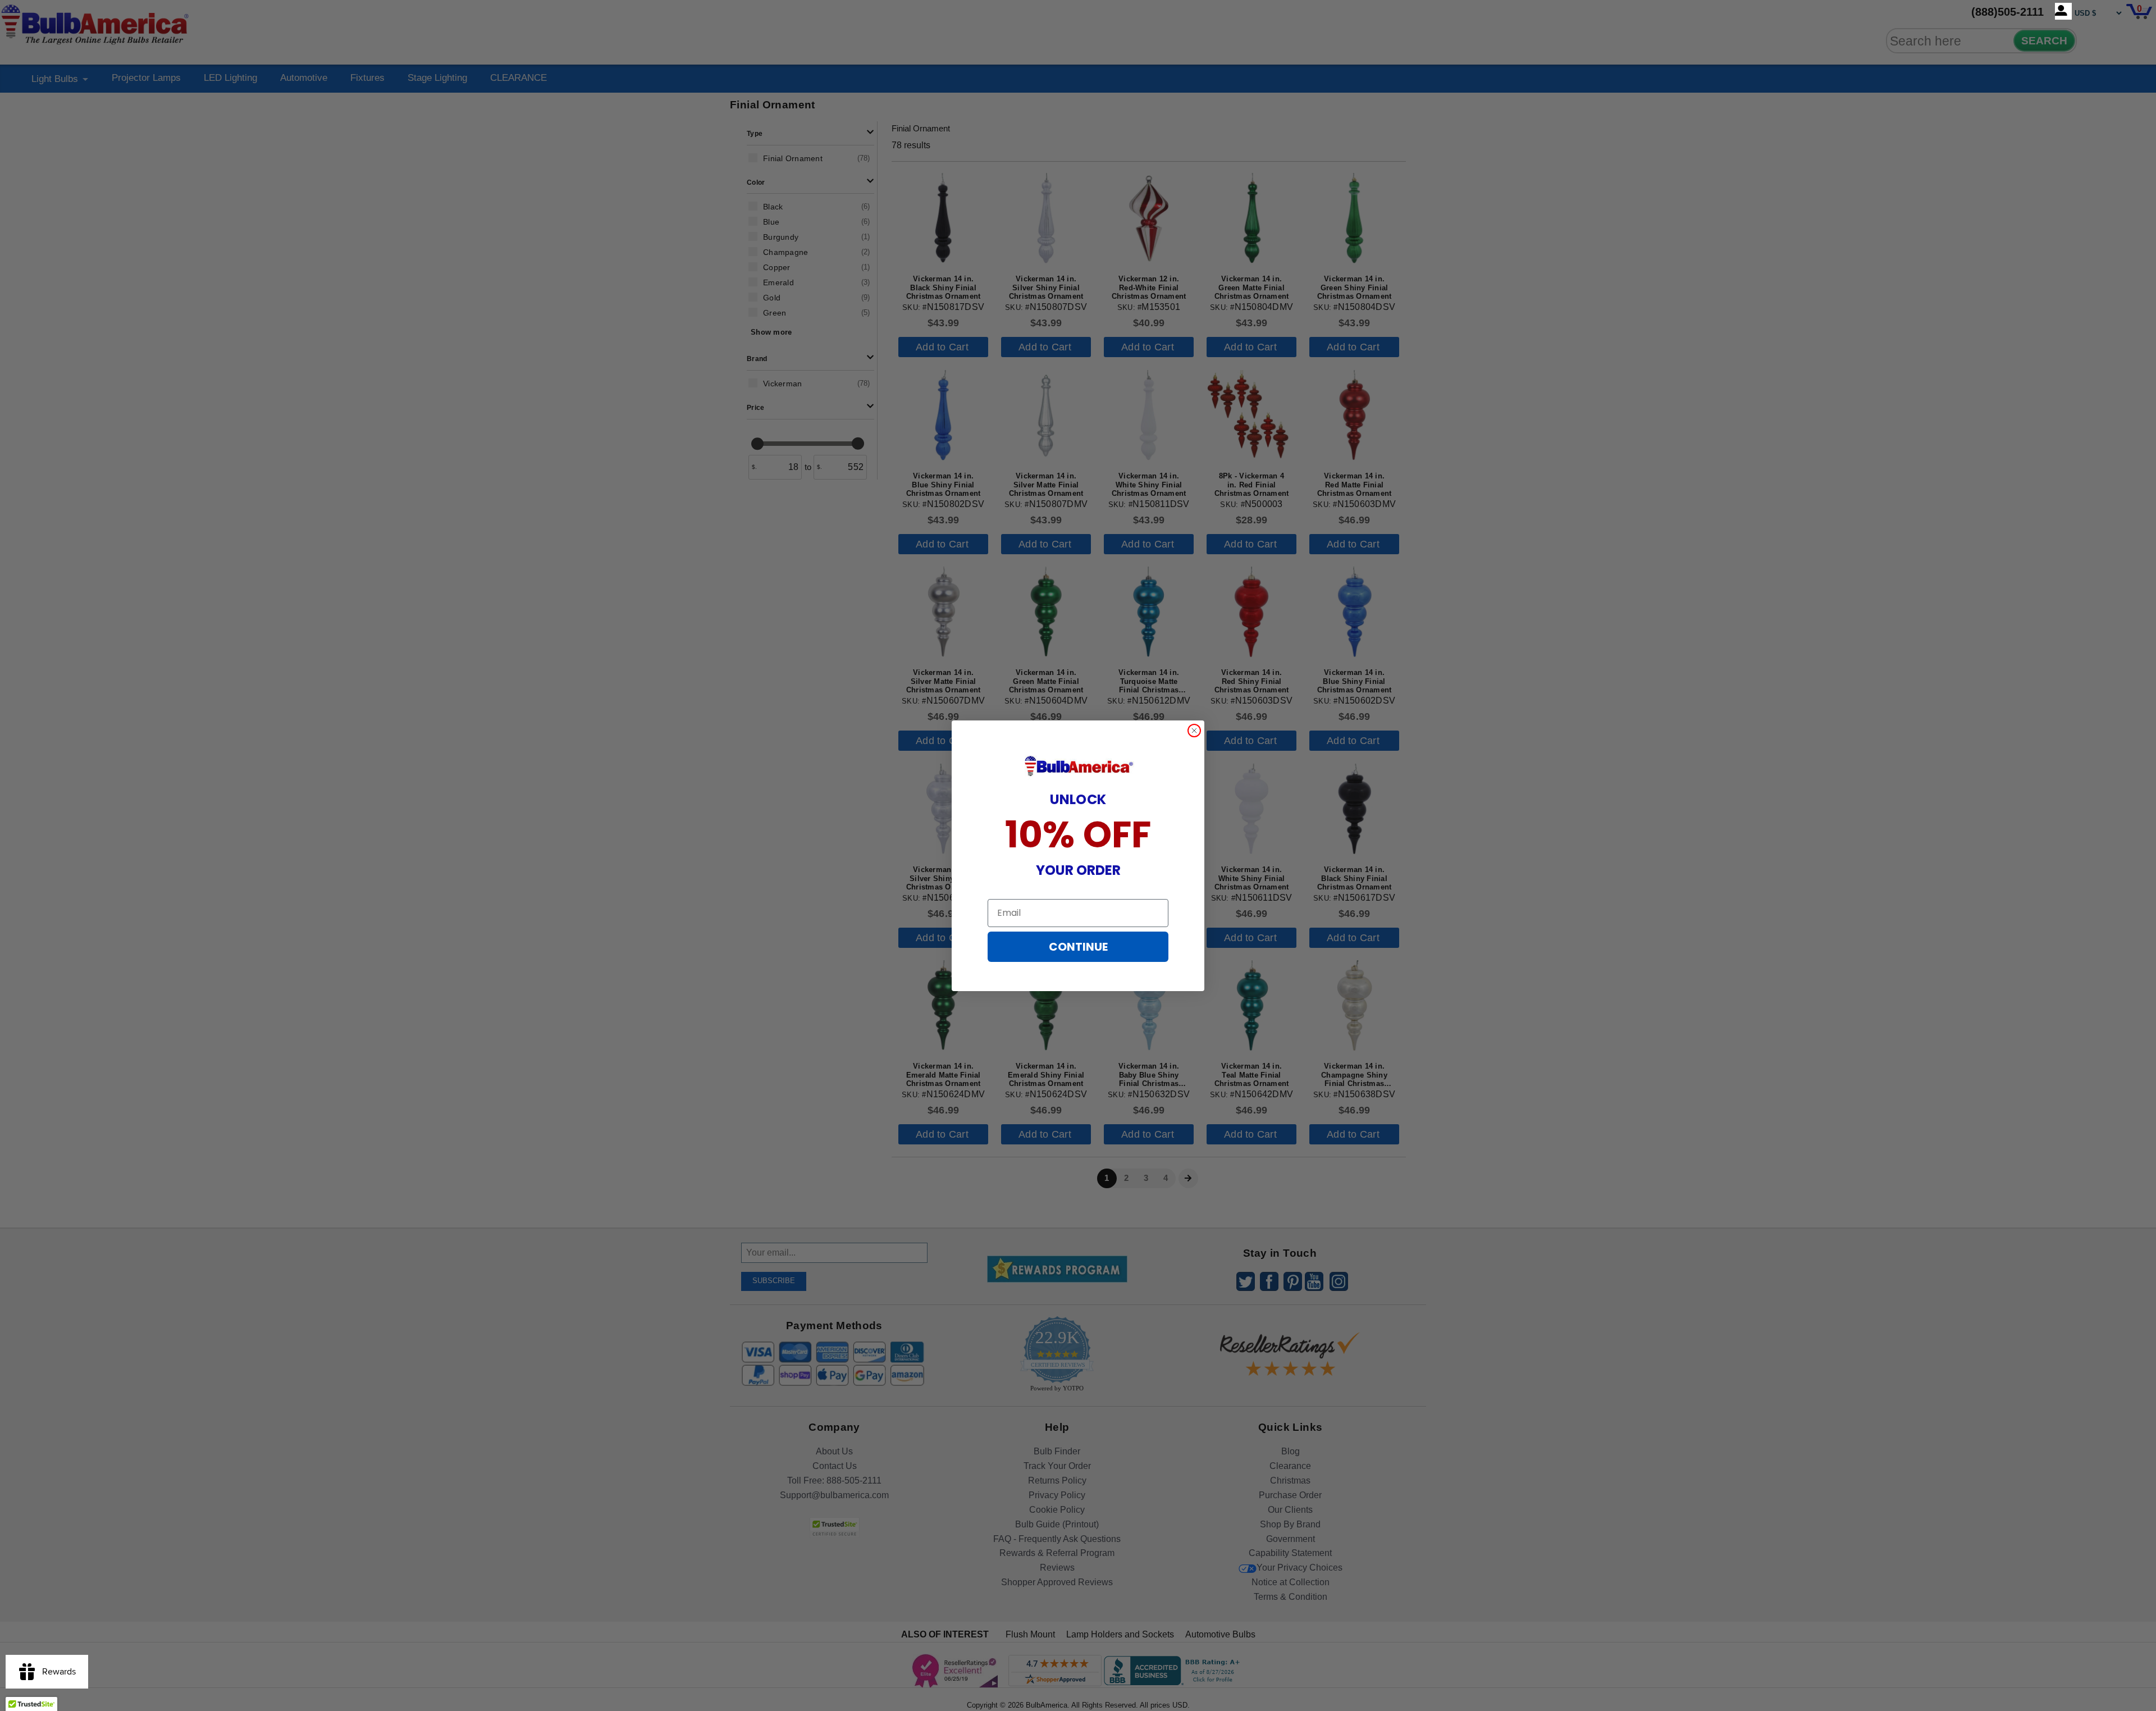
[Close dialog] (1194, 731)
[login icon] (2063, 11)
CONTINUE (1078, 947)
